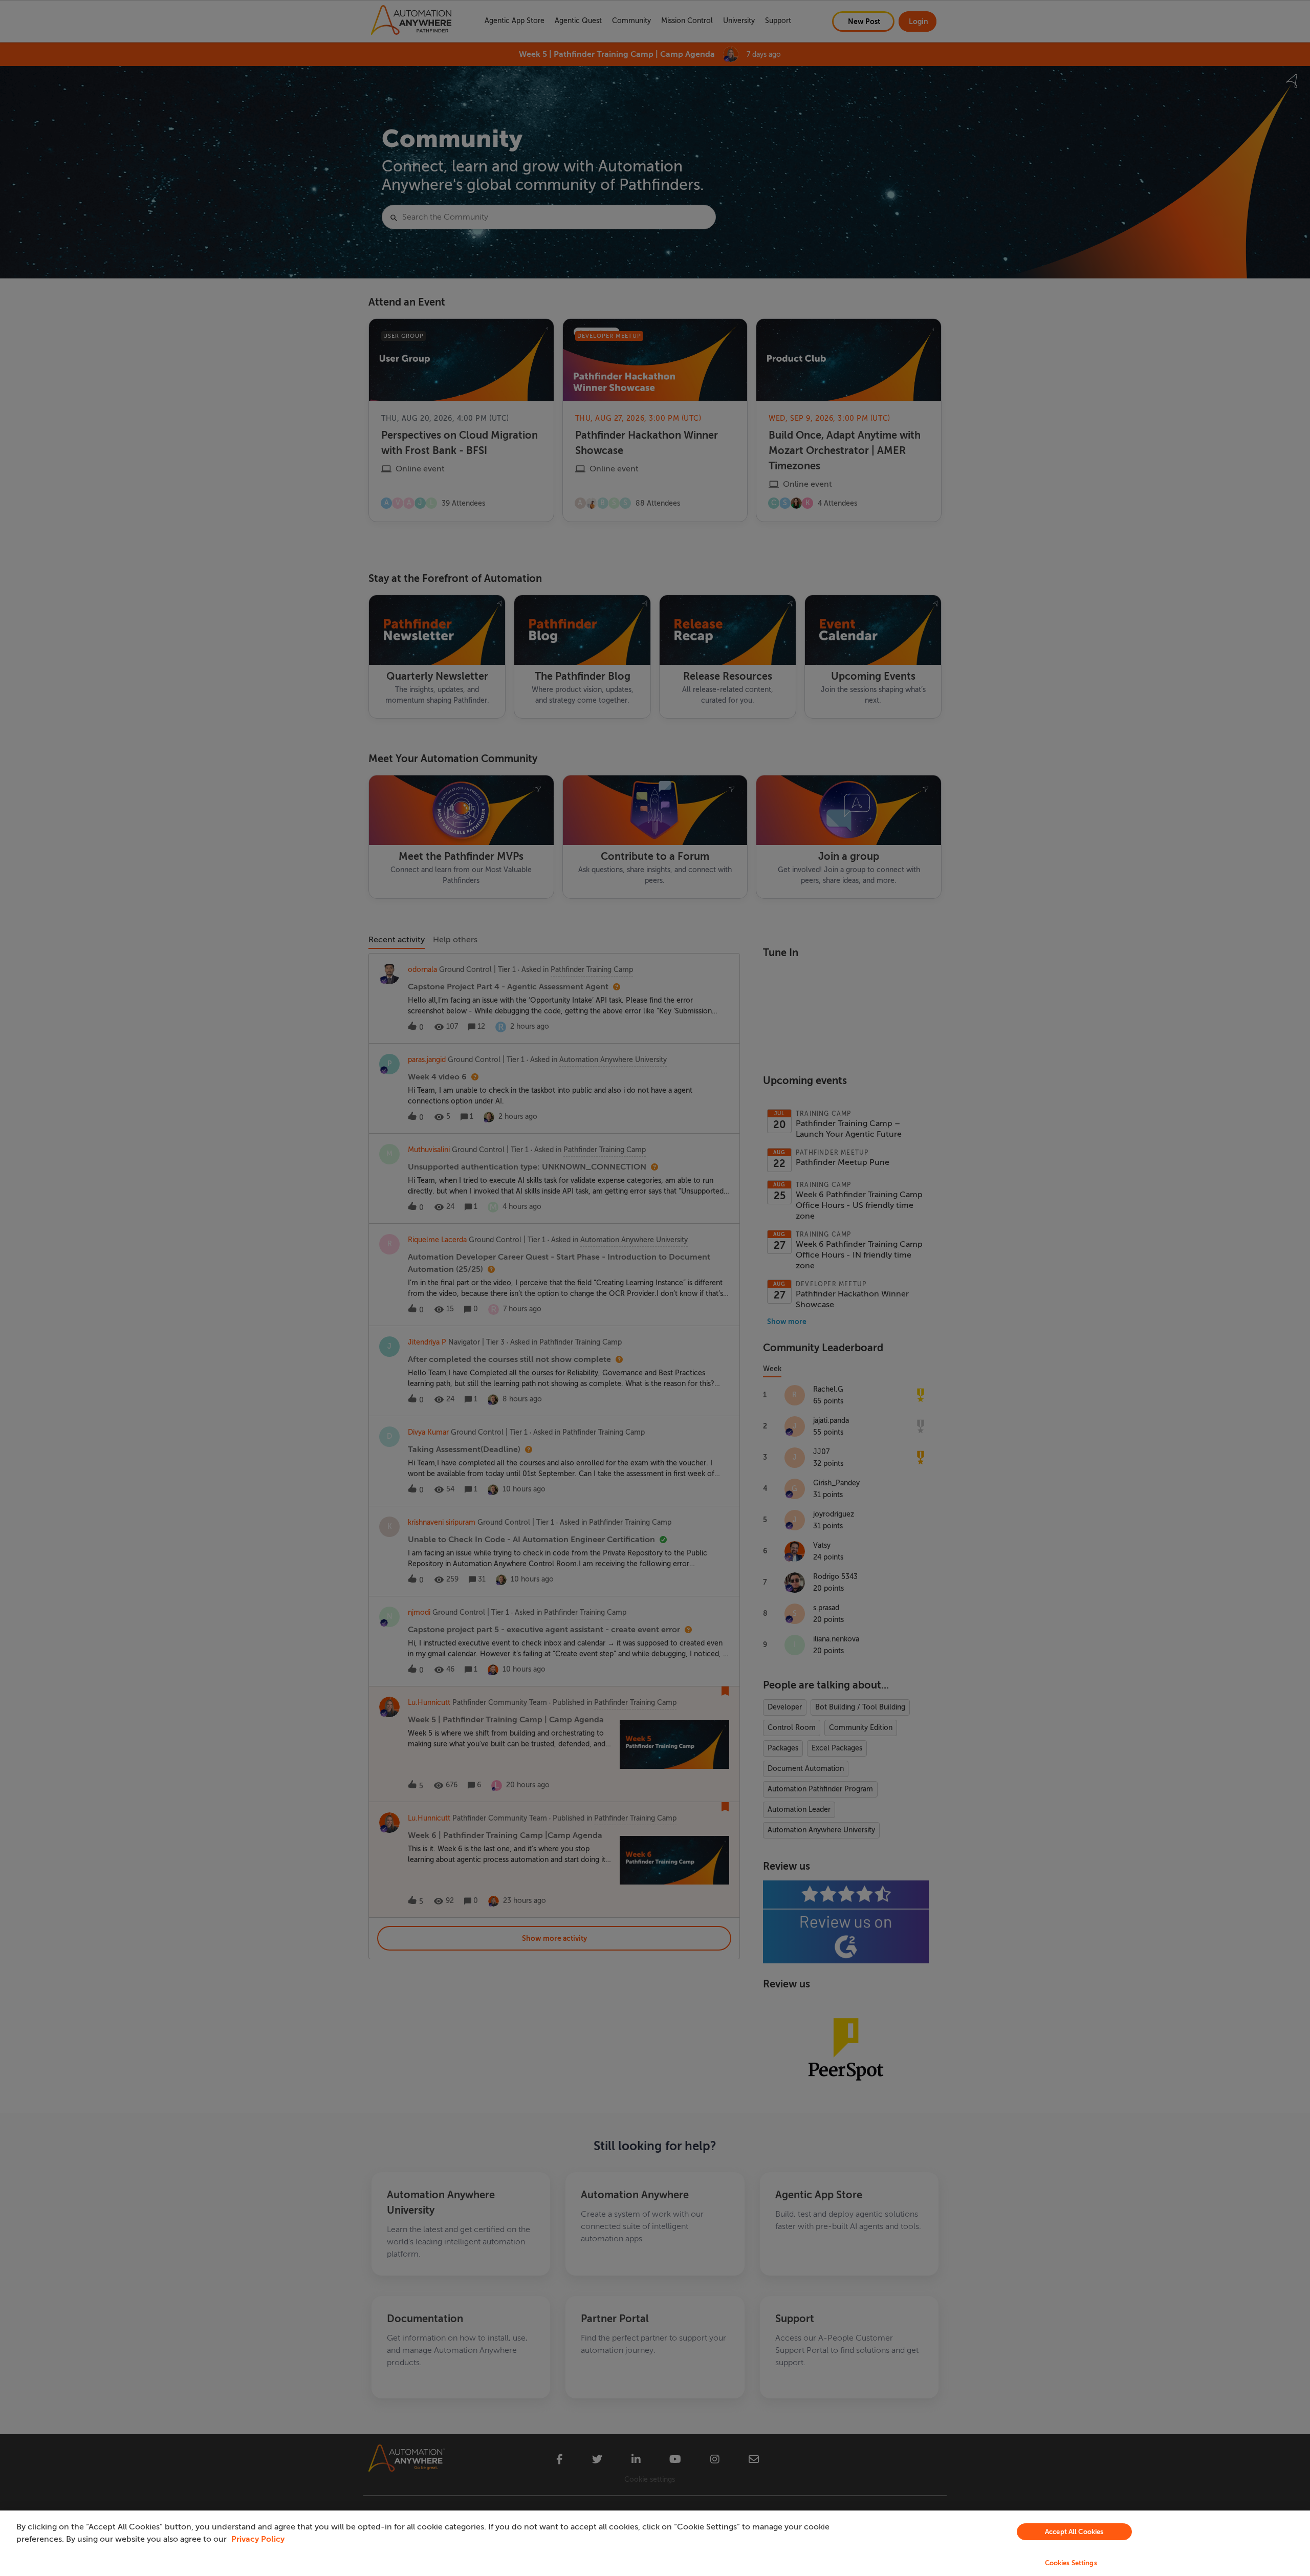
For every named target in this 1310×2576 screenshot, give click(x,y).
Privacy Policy (258, 2539)
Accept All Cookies (1074, 2532)
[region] (655, 2543)
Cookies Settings (1071, 2563)
